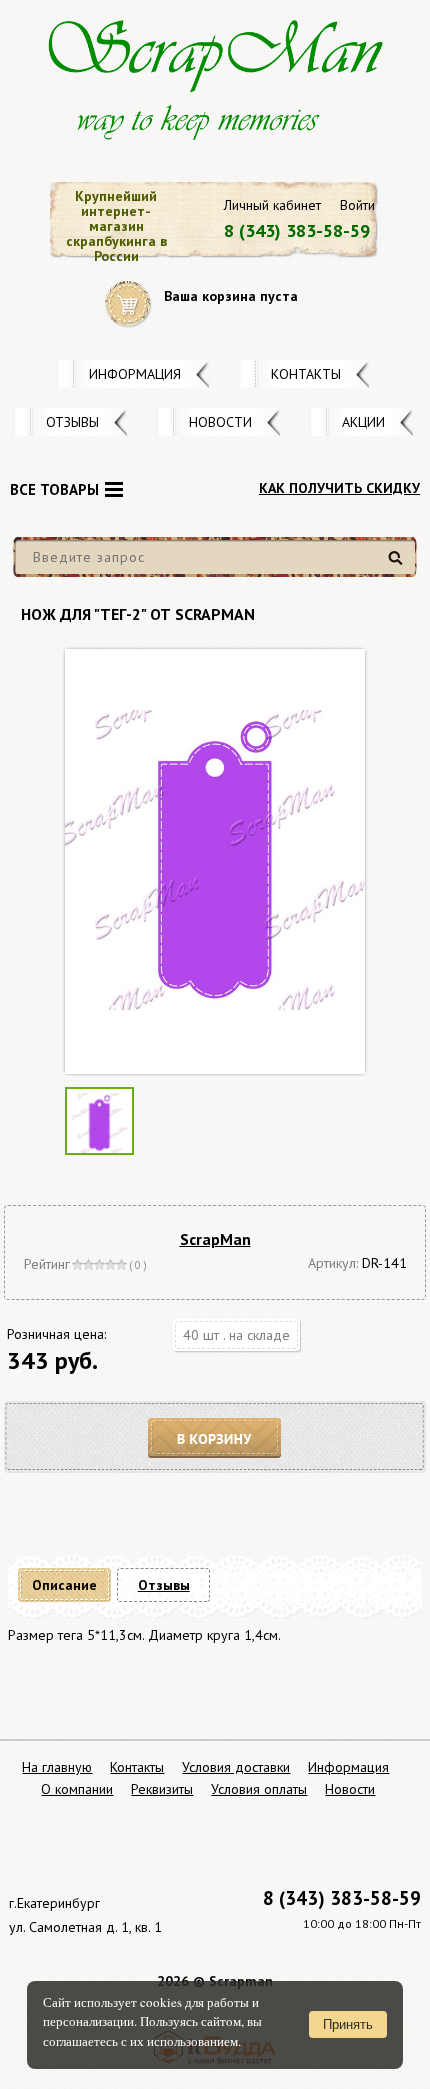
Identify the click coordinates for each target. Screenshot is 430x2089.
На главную (57, 1767)
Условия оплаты (259, 1789)
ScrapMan (215, 1239)
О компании (77, 1789)
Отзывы (72, 422)
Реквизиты (162, 1789)
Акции (363, 422)
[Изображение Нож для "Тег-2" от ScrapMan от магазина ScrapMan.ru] (215, 861)
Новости (220, 422)
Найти (398, 565)
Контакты (306, 374)
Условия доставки (236, 1767)
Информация (135, 374)
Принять (348, 2024)
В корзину (215, 1438)
